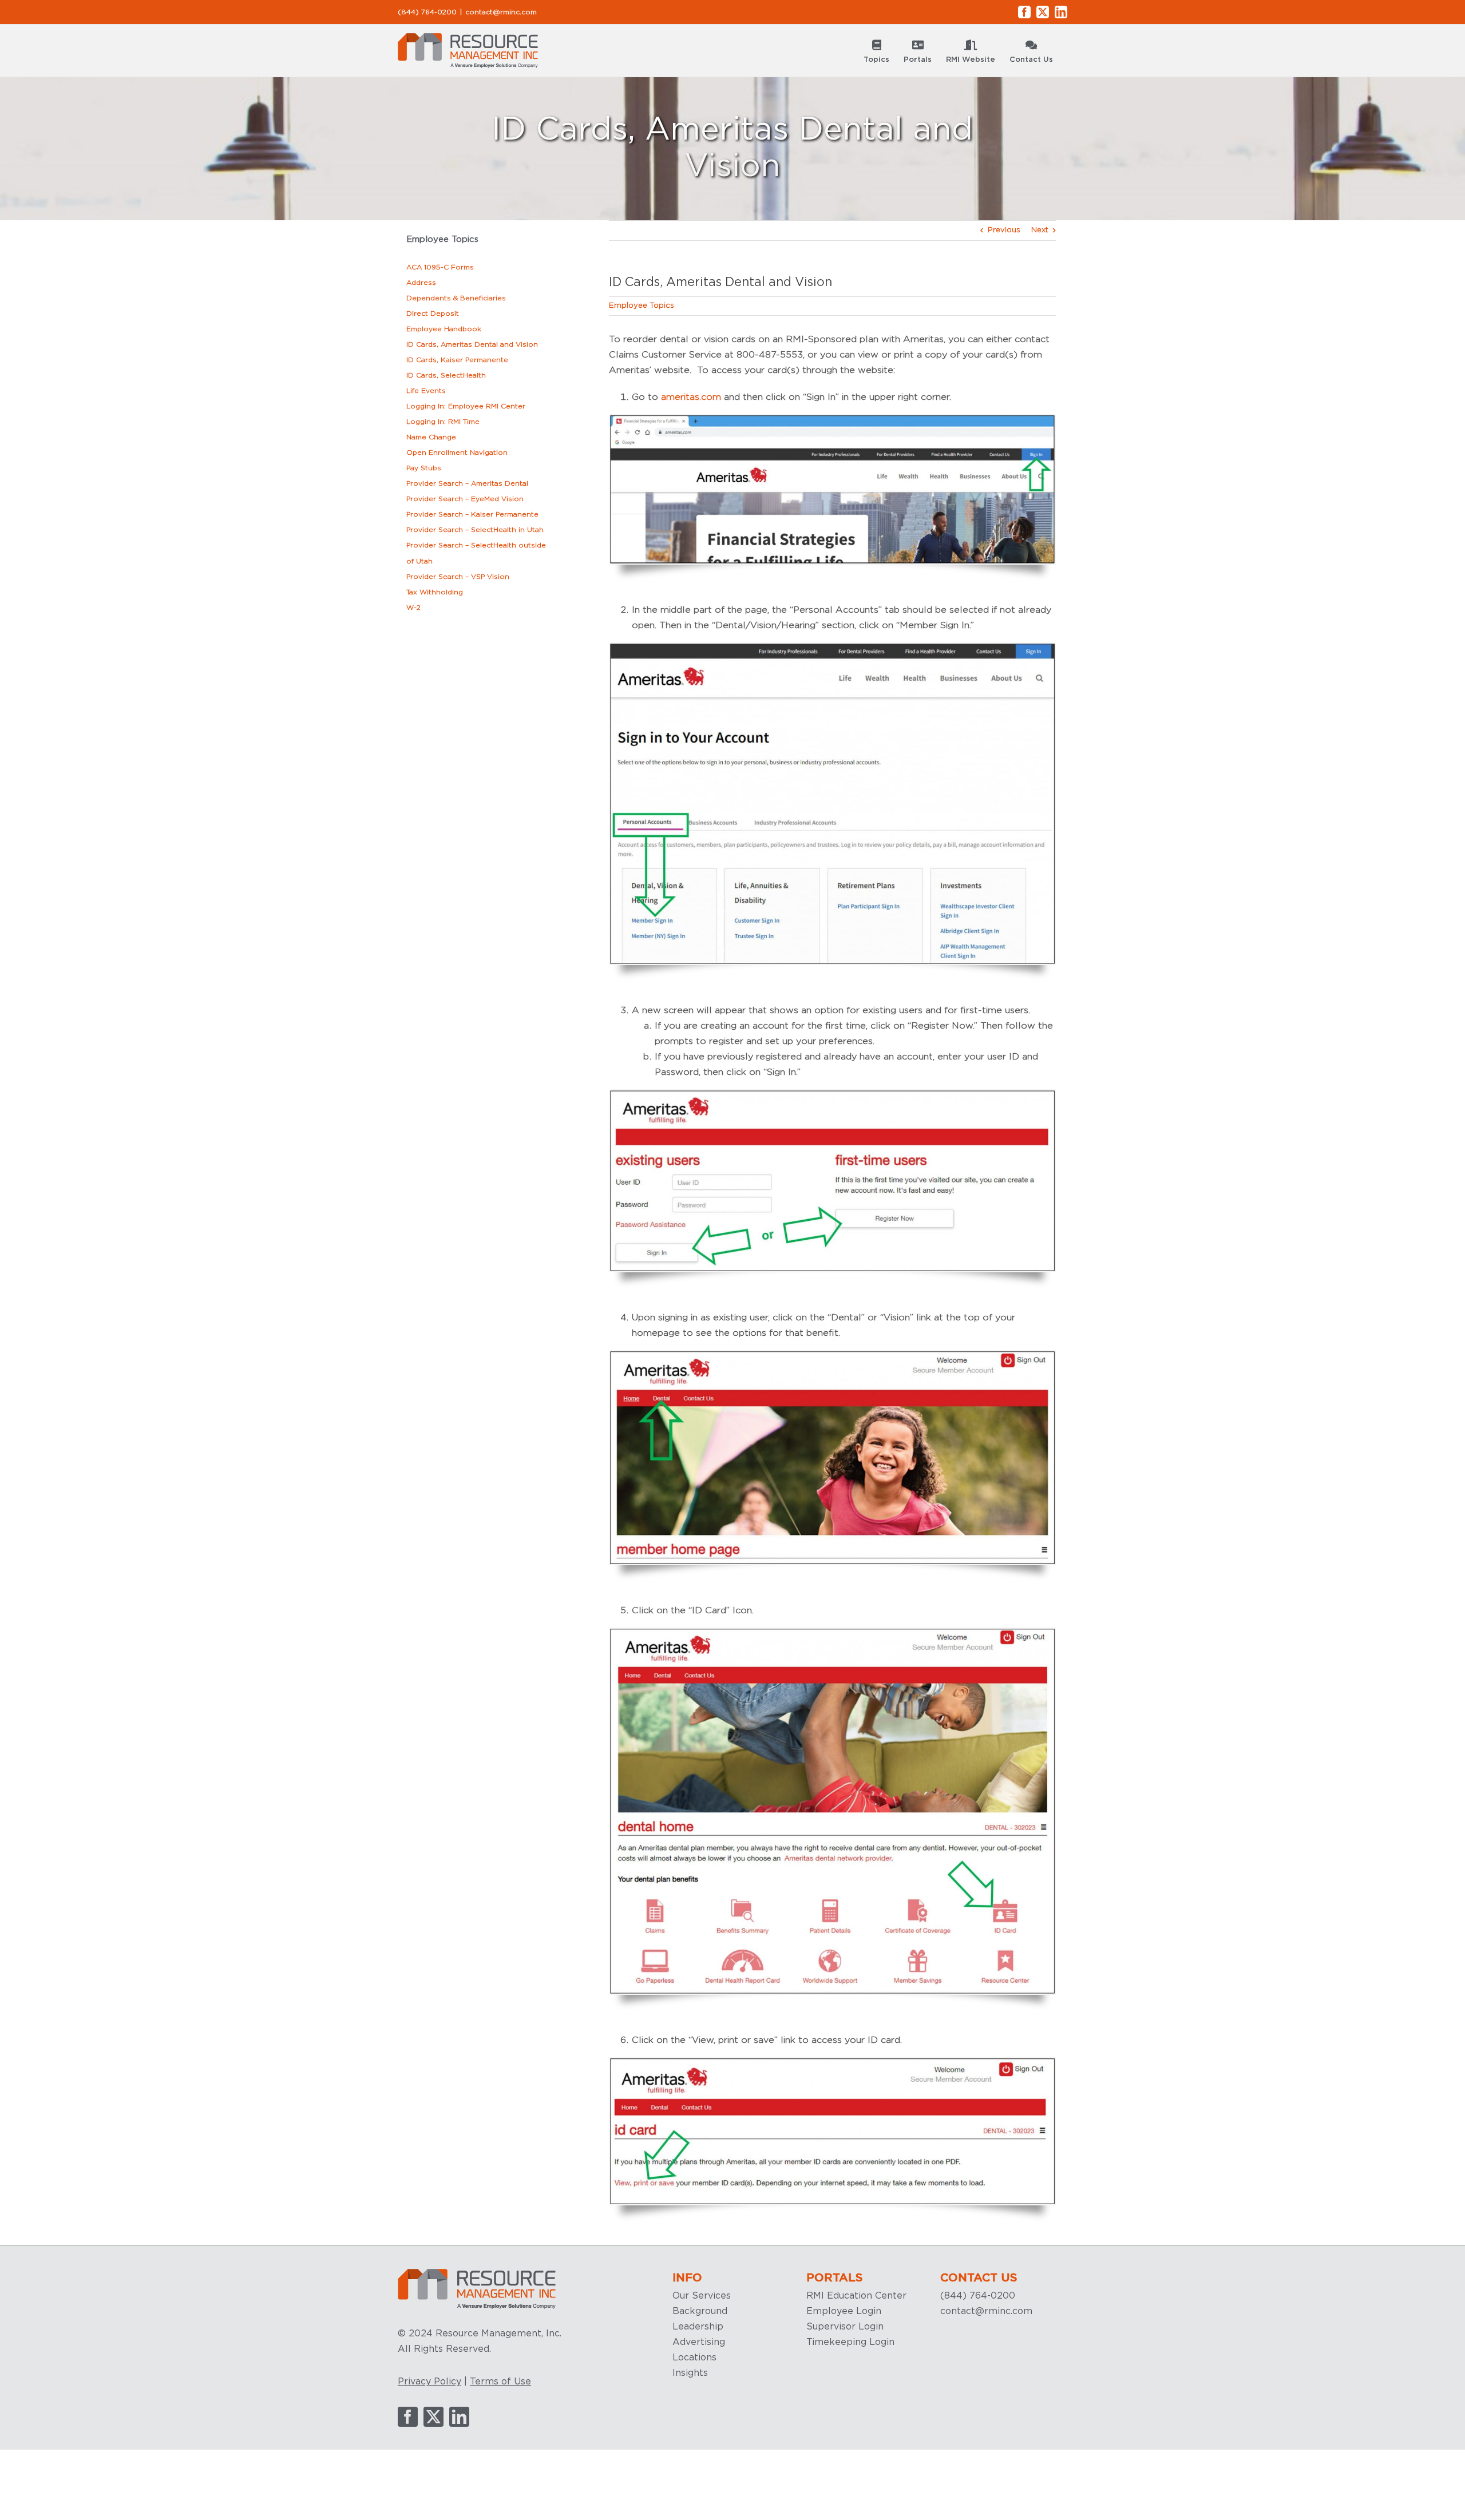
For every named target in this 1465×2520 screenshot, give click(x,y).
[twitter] (433, 2417)
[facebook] (408, 2417)
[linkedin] (459, 2417)
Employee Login (844, 2311)
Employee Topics (642, 306)
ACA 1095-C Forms (440, 267)
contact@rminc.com (501, 12)
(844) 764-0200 (978, 2296)
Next (1040, 230)
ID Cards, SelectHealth (446, 375)
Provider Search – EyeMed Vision (465, 499)
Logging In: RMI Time (443, 422)
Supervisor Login (845, 2327)
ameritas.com (691, 397)
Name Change (431, 437)
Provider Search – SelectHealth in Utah (475, 530)
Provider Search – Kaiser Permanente (472, 514)
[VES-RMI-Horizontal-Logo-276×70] (477, 2272)
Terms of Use (500, 2382)
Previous (1004, 230)
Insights (690, 2373)
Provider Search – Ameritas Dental (467, 483)
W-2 (413, 608)
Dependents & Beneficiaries (456, 298)
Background (700, 2311)
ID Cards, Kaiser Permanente (457, 360)
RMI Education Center (856, 2296)
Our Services (702, 2296)
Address (421, 283)
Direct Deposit (433, 313)
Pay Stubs (424, 468)
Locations (694, 2358)
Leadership (698, 2327)
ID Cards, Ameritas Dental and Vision (472, 344)
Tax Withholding (435, 592)
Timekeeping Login (850, 2342)
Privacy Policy (429, 2382)
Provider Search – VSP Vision (458, 577)
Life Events (426, 391)
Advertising (699, 2342)
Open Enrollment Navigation (457, 453)
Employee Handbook (444, 329)
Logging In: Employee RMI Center (466, 406)
